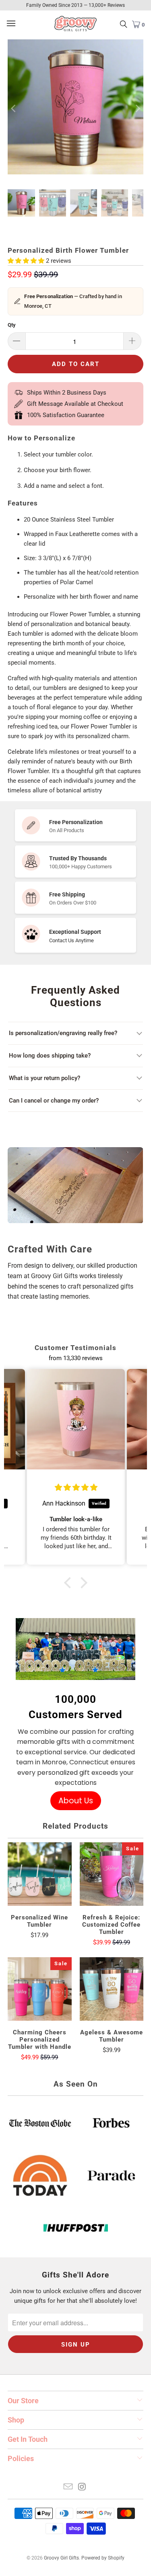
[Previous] (14, 108)
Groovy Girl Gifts (61, 2558)
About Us (76, 1801)
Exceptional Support (75, 932)
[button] (69, 1583)
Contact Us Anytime (71, 940)
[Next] (137, 108)
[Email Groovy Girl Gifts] (68, 2487)
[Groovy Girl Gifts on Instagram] (82, 2487)
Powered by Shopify (103, 2558)
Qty (12, 325)
